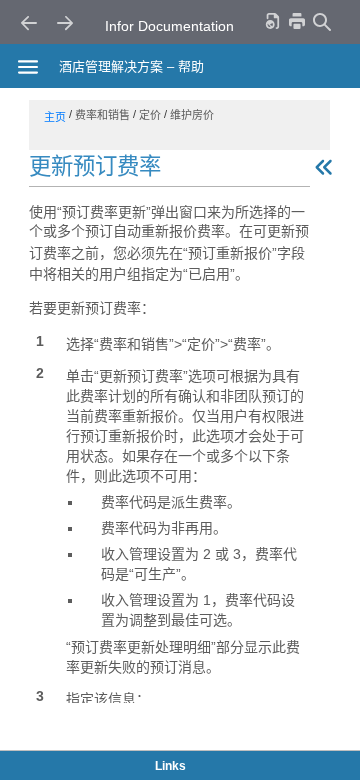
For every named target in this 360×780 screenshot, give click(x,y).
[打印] (297, 20)
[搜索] (321, 21)
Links (170, 766)
